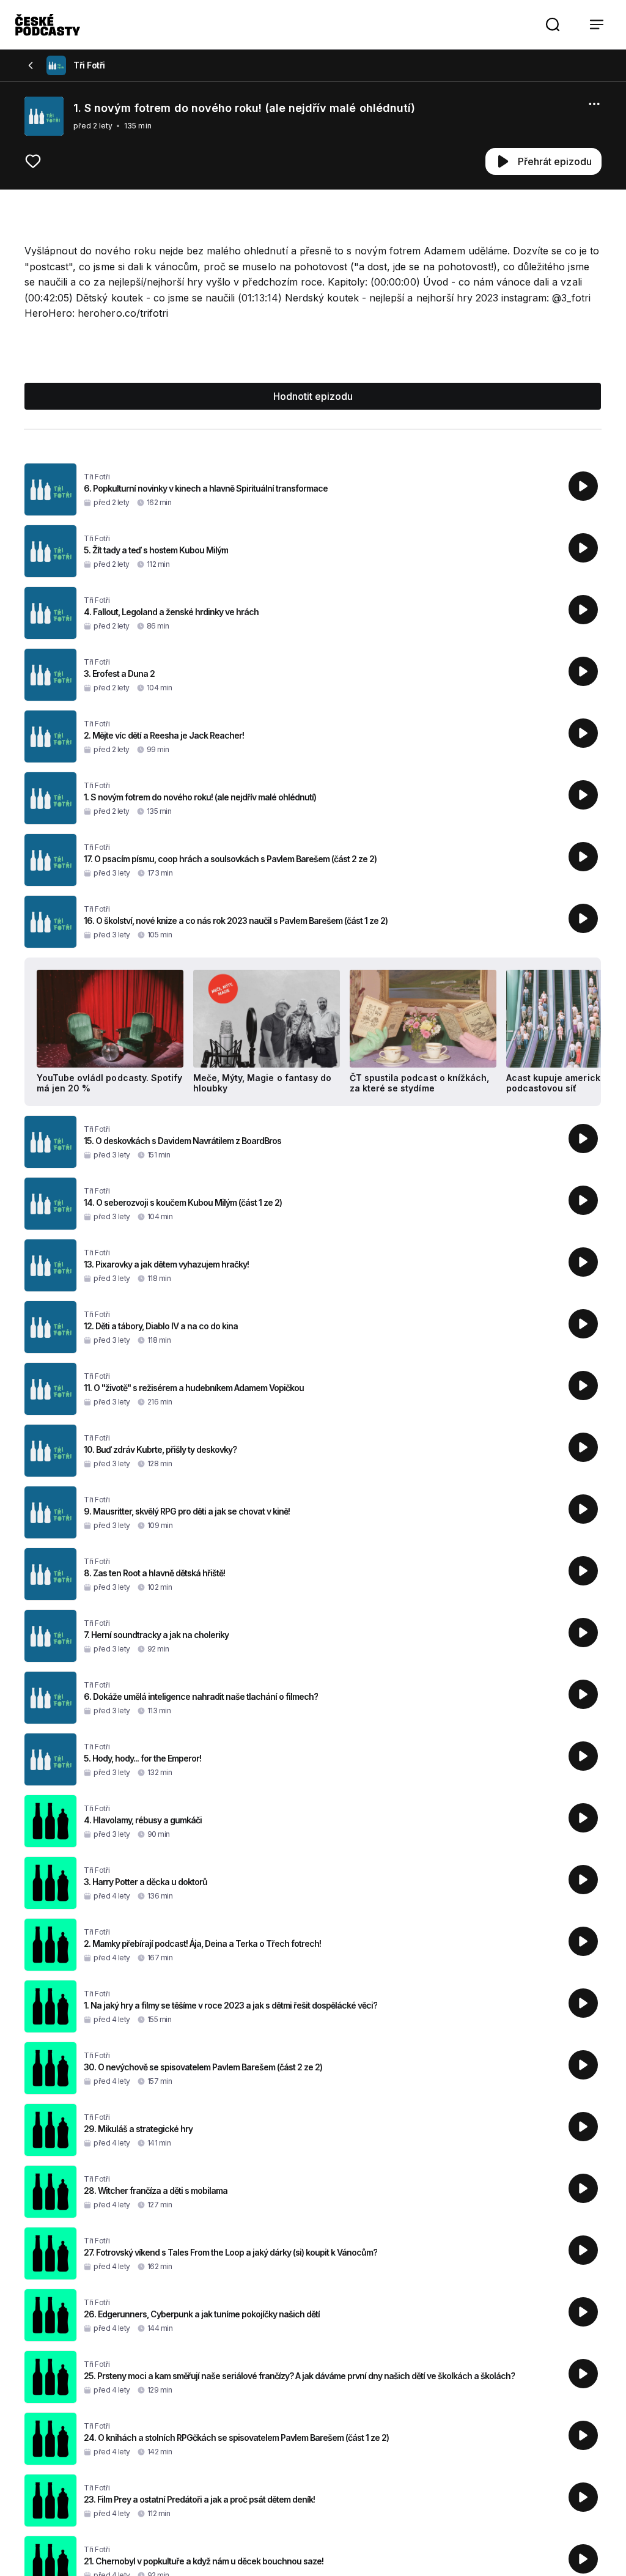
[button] (553, 24)
